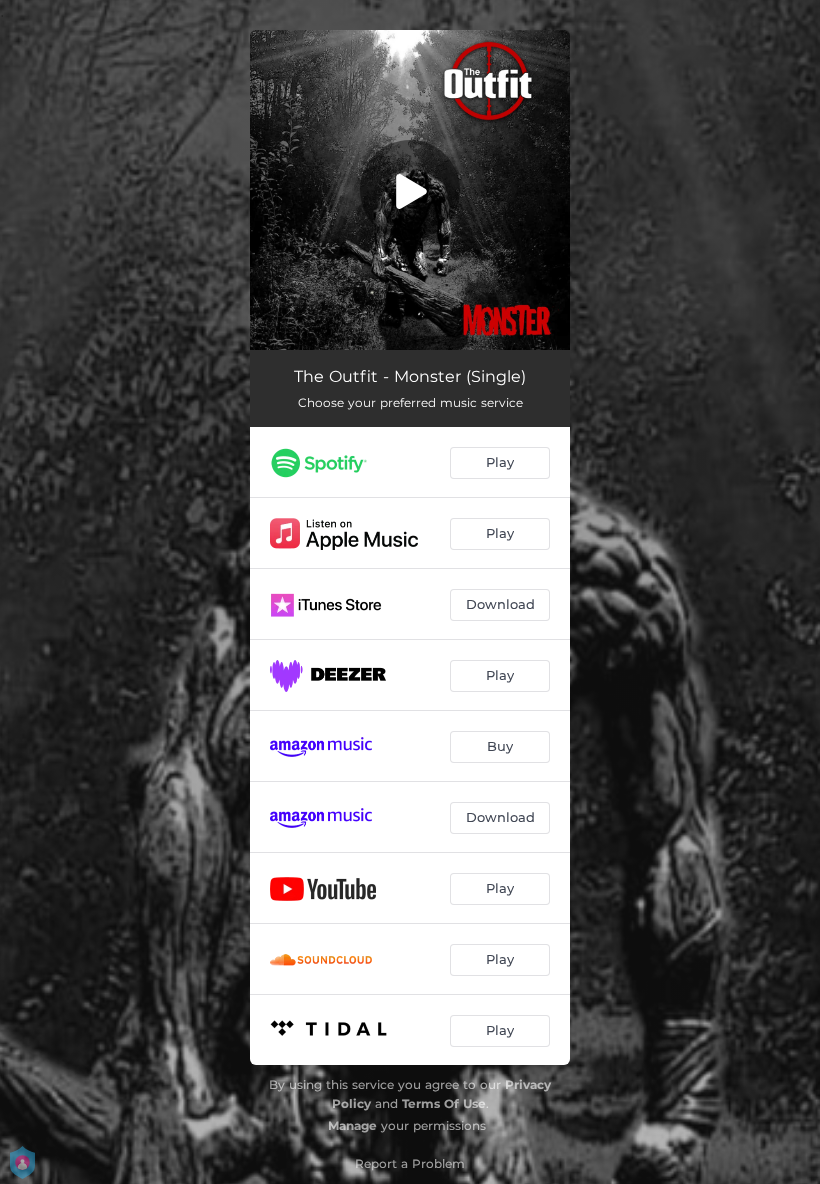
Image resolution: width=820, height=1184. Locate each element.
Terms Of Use (444, 1103)
